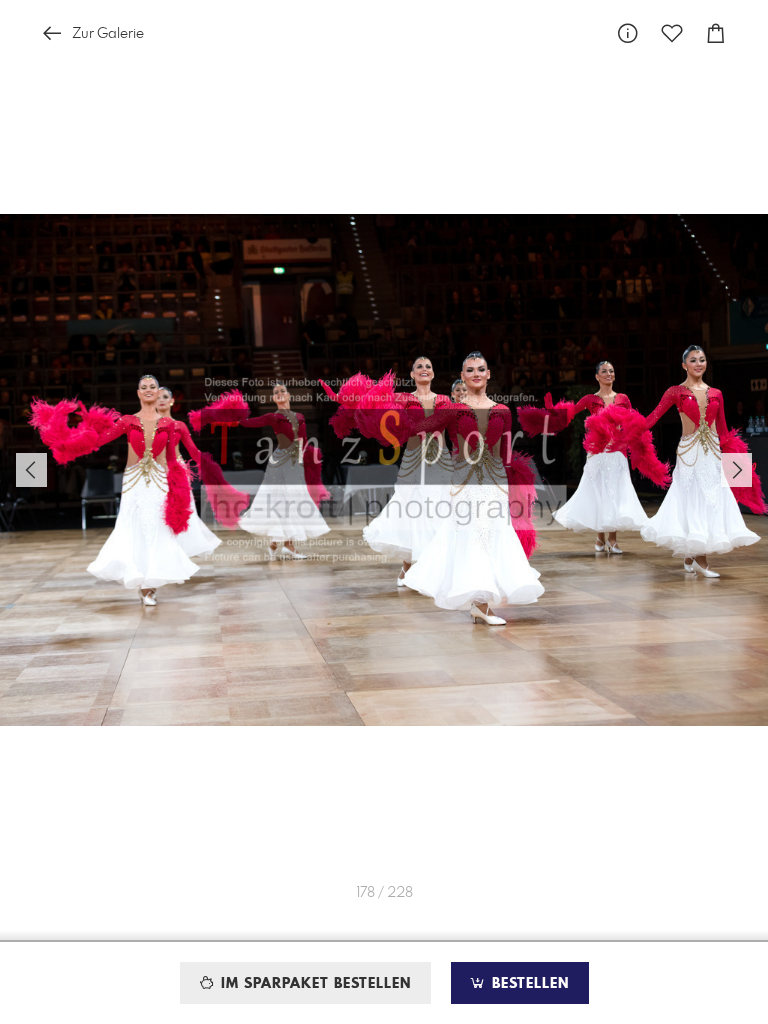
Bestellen (528, 984)
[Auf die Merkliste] (672, 33)
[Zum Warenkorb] (716, 33)
